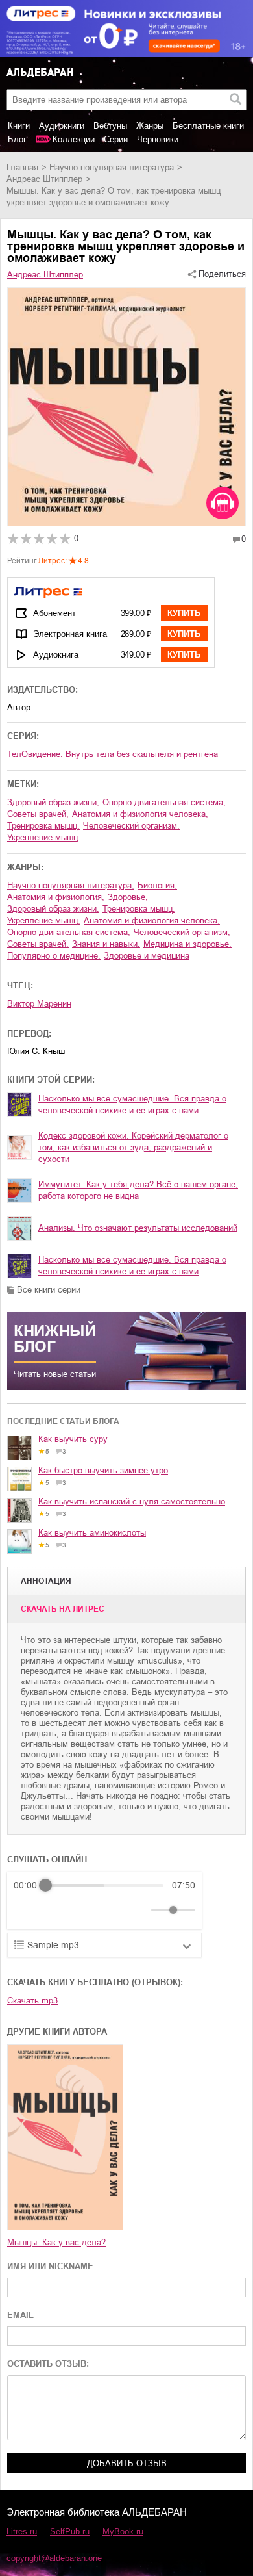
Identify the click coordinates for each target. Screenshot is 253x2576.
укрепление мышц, (44, 921)
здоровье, (128, 897)
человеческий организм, (131, 826)
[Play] (55, 1910)
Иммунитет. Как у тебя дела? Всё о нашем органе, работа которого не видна (138, 1190)
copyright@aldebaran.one (54, 2558)
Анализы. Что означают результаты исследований (138, 1228)
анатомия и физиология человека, (140, 814)
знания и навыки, (106, 944)
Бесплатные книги (208, 126)
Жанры (150, 126)
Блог (17, 139)
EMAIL (20, 2315)
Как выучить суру (73, 1439)
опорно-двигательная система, (164, 802)
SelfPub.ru (70, 2531)
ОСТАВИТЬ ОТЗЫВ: (48, 2364)
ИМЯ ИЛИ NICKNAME (50, 2266)
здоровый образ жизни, (53, 802)
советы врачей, (38, 814)
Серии (116, 139)
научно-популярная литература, (71, 885)
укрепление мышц (42, 837)
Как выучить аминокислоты (92, 1533)
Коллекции (74, 139)
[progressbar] (104, 1885)
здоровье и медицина (147, 956)
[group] (104, 1901)
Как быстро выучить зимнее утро (103, 1470)
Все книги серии (49, 1290)
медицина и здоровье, (187, 944)
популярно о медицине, (54, 956)
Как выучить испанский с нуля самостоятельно (132, 1501)
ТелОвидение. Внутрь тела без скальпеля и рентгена (113, 754)
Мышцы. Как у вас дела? (56, 2242)
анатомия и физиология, (56, 897)
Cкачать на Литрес (63, 1609)
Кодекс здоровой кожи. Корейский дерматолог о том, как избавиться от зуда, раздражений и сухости (133, 1147)
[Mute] (139, 1910)
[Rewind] (27, 1910)
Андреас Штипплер (44, 179)
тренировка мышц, (43, 826)
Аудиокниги (62, 126)
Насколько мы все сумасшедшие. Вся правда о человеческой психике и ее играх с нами (132, 1104)
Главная (22, 167)
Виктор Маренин (39, 1004)
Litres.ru (22, 2531)
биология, (157, 885)
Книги (19, 126)
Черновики (158, 139)
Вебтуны (110, 126)
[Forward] (83, 1910)
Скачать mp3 (32, 2001)
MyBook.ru (123, 2531)
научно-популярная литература (112, 167)
